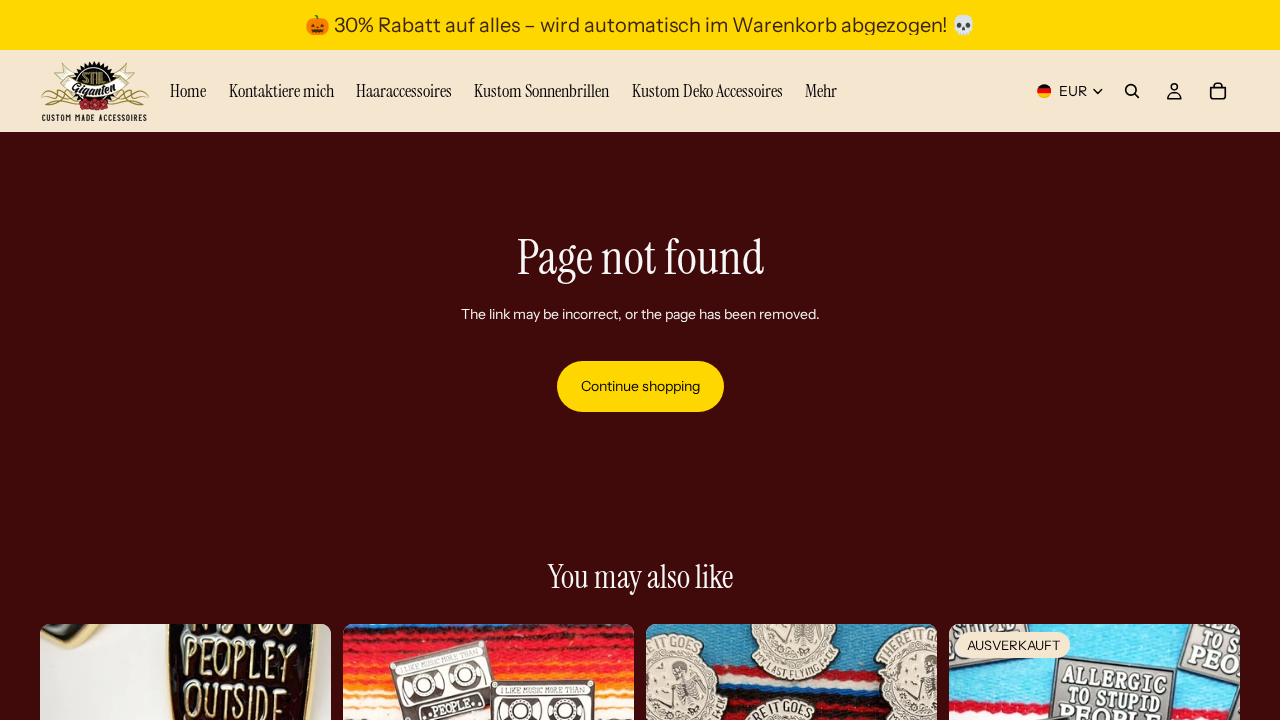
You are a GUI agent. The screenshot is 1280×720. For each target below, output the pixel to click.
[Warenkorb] (1218, 91)
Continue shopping (640, 386)
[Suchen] (1132, 91)
